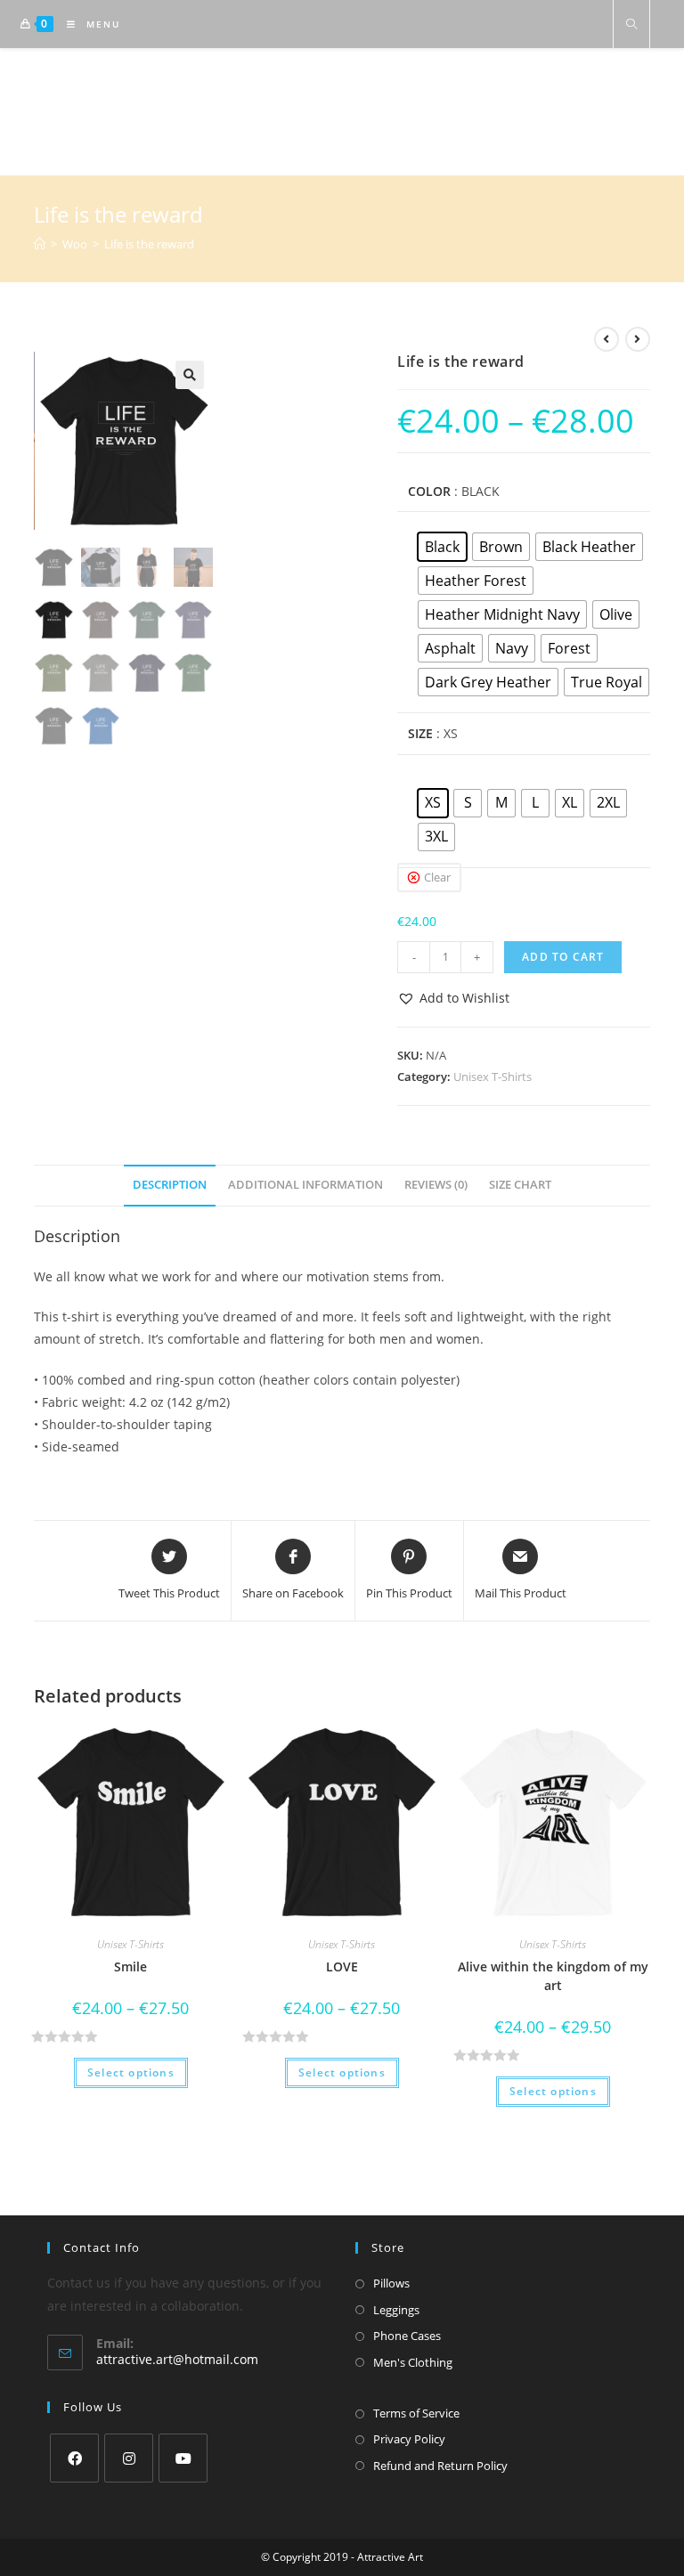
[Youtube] (183, 2458)
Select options (131, 2072)
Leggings (396, 2310)
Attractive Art (342, 112)
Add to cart (563, 957)
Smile (130, 1967)
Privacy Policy (409, 2439)
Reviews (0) (436, 1185)
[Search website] (631, 25)
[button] (453, 998)
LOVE (342, 1967)
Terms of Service (416, 2413)
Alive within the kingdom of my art (553, 1976)
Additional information (305, 1185)
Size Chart (520, 1185)
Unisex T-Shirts (493, 1077)
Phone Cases (407, 2336)
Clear (437, 877)
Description (170, 1185)
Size (420, 733)
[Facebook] (74, 2458)
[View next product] (638, 339)
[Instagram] (129, 2458)
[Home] (40, 244)
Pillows (391, 2283)
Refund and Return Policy (440, 2466)
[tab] (170, 1186)
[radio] (442, 547)
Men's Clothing (413, 2362)
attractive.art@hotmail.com (177, 2359)
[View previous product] (607, 339)
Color (429, 491)
